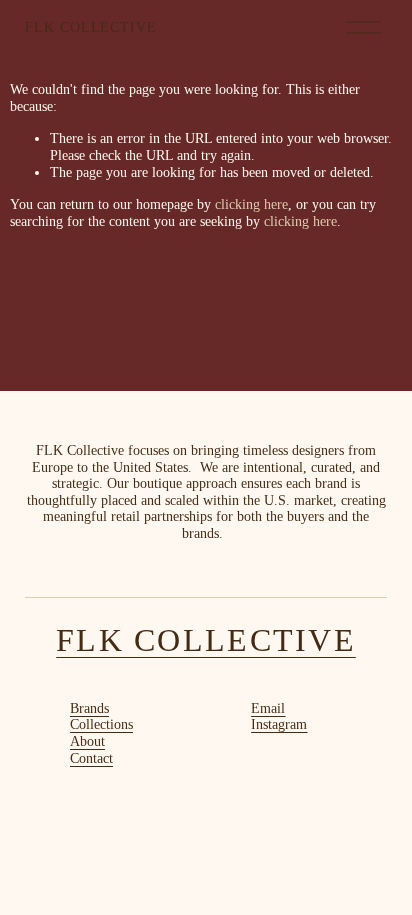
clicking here (251, 204)
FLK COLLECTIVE (91, 27)
